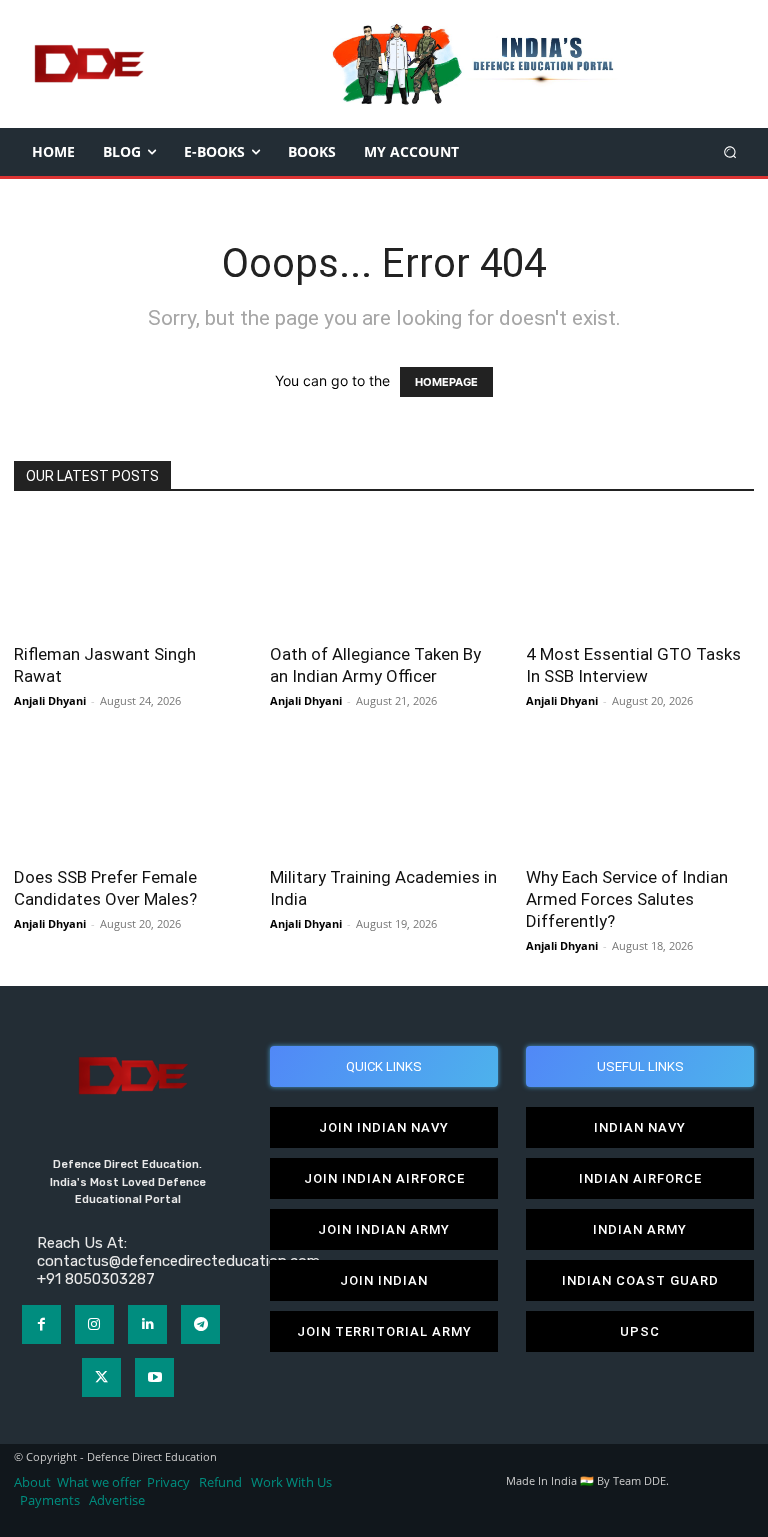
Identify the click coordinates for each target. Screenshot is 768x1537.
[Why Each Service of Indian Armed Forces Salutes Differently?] (640, 797)
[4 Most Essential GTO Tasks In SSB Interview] (640, 573)
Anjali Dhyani (50, 700)
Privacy (170, 1482)
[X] (101, 1377)
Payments (50, 1500)
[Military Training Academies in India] (384, 797)
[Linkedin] (147, 1324)
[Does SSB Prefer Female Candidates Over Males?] (128, 797)
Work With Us (291, 1482)
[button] (730, 151)
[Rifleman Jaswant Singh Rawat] (128, 573)
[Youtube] (154, 1377)
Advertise (117, 1500)
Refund (220, 1482)
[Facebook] (41, 1324)
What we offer (99, 1482)
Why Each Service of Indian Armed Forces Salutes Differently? (627, 899)
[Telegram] (200, 1324)
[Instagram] (94, 1324)
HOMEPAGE (446, 382)
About (32, 1482)
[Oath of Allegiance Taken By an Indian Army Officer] (384, 573)
